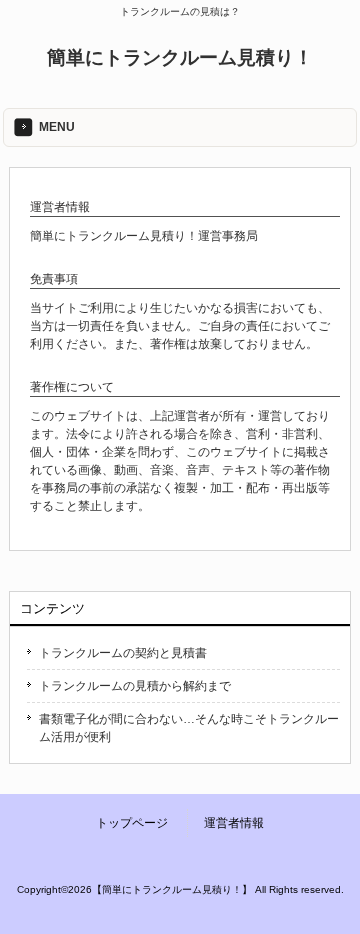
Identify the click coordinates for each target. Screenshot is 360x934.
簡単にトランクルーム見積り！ (180, 57)
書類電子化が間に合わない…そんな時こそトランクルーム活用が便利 (189, 728)
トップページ (132, 823)
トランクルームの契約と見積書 (123, 653)
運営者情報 (234, 823)
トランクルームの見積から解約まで (135, 686)
